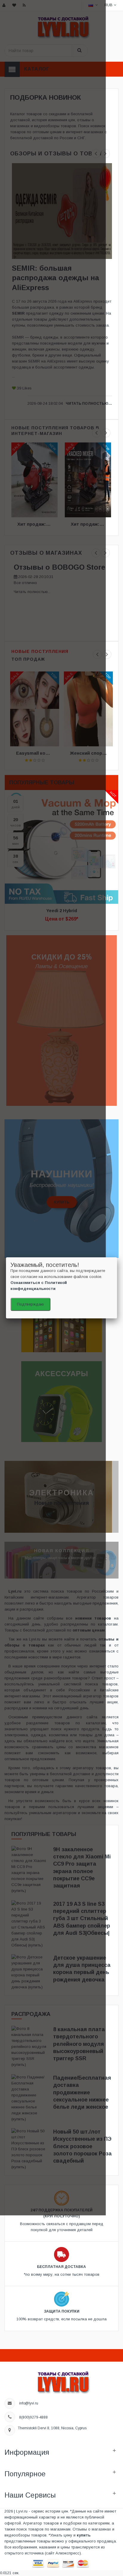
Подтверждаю (30, 1304)
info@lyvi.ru (29, 2403)
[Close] (117, 1257)
